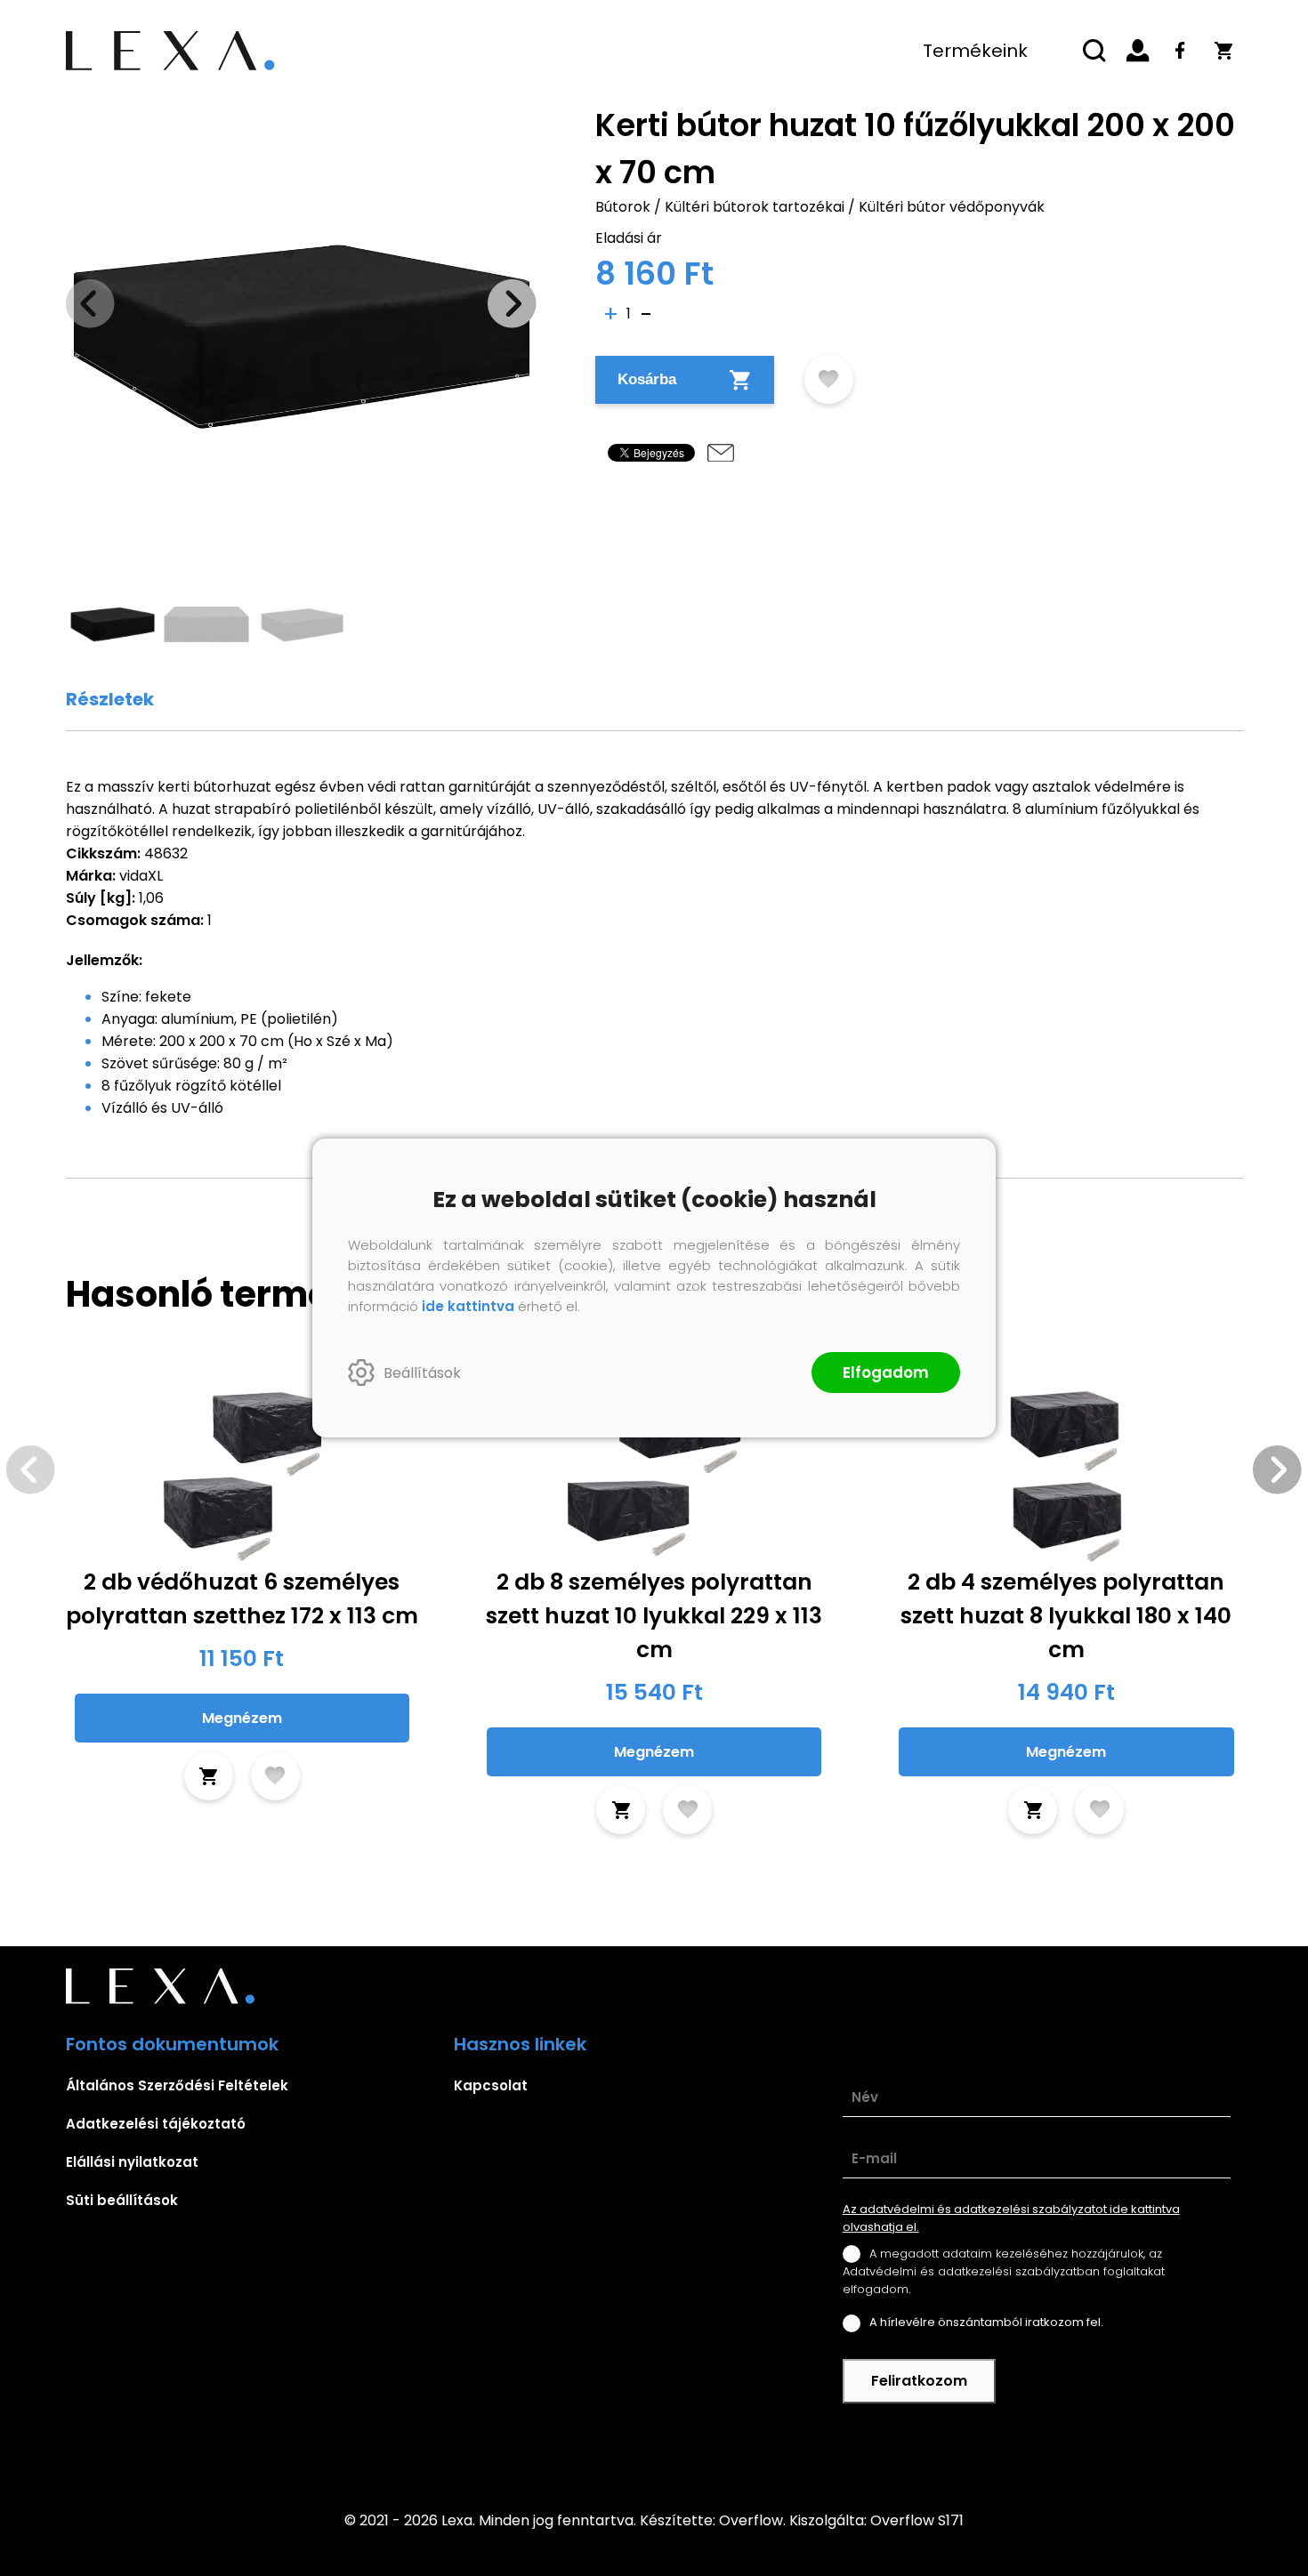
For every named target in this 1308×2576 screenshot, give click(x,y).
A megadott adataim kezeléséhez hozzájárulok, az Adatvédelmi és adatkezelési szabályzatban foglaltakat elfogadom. (1004, 2271)
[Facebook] (1181, 51)
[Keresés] (1095, 51)
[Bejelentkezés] (1138, 51)
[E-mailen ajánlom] (721, 453)
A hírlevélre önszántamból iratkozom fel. (986, 2322)
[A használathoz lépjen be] (829, 379)
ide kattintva (468, 1306)
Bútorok (623, 207)
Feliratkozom (919, 2381)
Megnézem (242, 1718)
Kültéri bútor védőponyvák (952, 207)
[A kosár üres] (1223, 51)
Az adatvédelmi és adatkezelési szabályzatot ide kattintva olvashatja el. (1011, 2218)
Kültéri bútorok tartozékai (755, 207)
